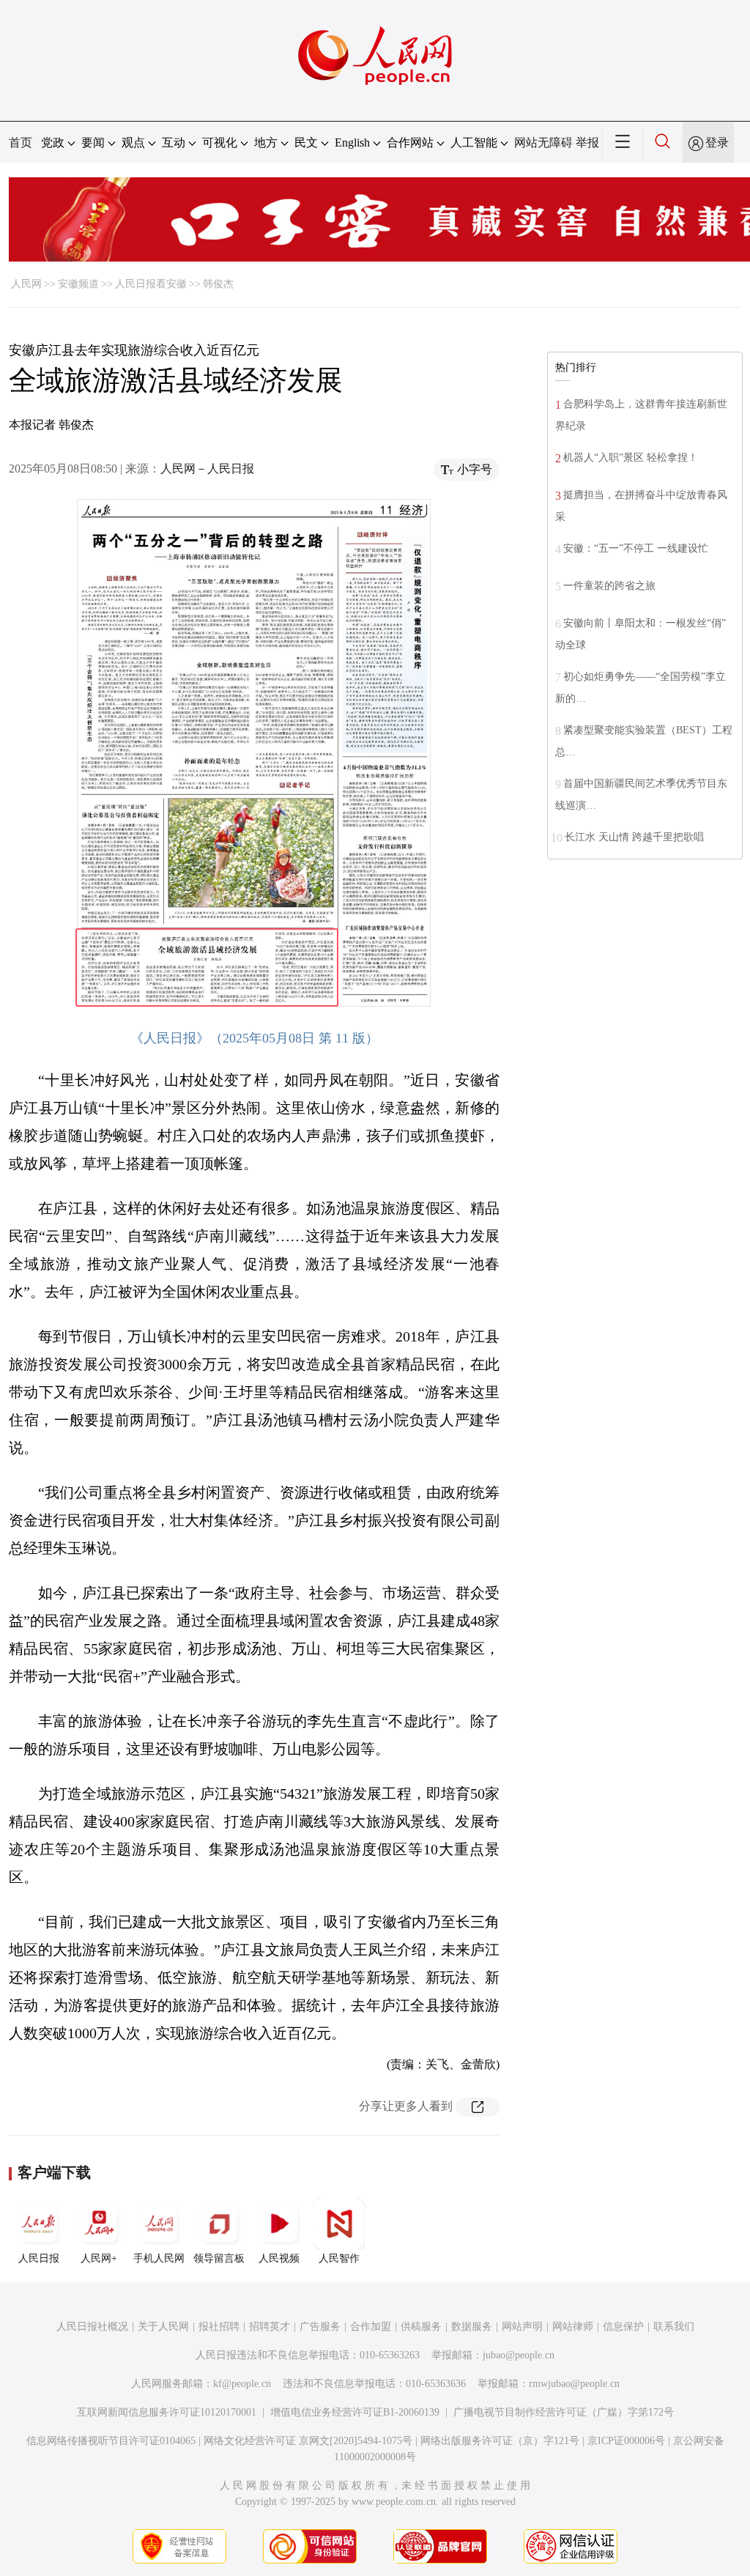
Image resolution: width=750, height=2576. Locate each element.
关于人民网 (163, 2327)
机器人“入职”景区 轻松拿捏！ (631, 458)
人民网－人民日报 (207, 469)
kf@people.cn (242, 2384)
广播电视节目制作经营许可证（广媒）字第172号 (564, 2412)
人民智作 (339, 2258)
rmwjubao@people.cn (574, 2384)
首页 (21, 143)
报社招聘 (219, 2327)
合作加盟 (371, 2327)
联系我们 (674, 2327)
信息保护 (623, 2327)
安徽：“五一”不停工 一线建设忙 (636, 548)
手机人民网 (159, 2258)
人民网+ (99, 2258)
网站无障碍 (543, 143)
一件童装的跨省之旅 (609, 586)
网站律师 (573, 2327)
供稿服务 (421, 2327)
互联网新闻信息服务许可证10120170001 (167, 2412)
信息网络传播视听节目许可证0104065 (111, 2441)
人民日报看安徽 (151, 284)
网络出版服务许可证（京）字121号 (500, 2441)
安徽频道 (78, 284)
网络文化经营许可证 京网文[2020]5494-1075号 (308, 2441)
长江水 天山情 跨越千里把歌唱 (634, 837)
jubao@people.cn (519, 2355)
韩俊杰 (218, 284)
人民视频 (279, 2258)
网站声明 (522, 2327)
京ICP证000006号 (626, 2441)
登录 (717, 143)
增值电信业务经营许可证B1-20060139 (355, 2412)
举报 (587, 143)
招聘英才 (270, 2327)
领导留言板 (219, 2258)
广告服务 (320, 2327)
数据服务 (472, 2327)
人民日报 (39, 2258)
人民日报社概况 (92, 2327)
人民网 (26, 284)
